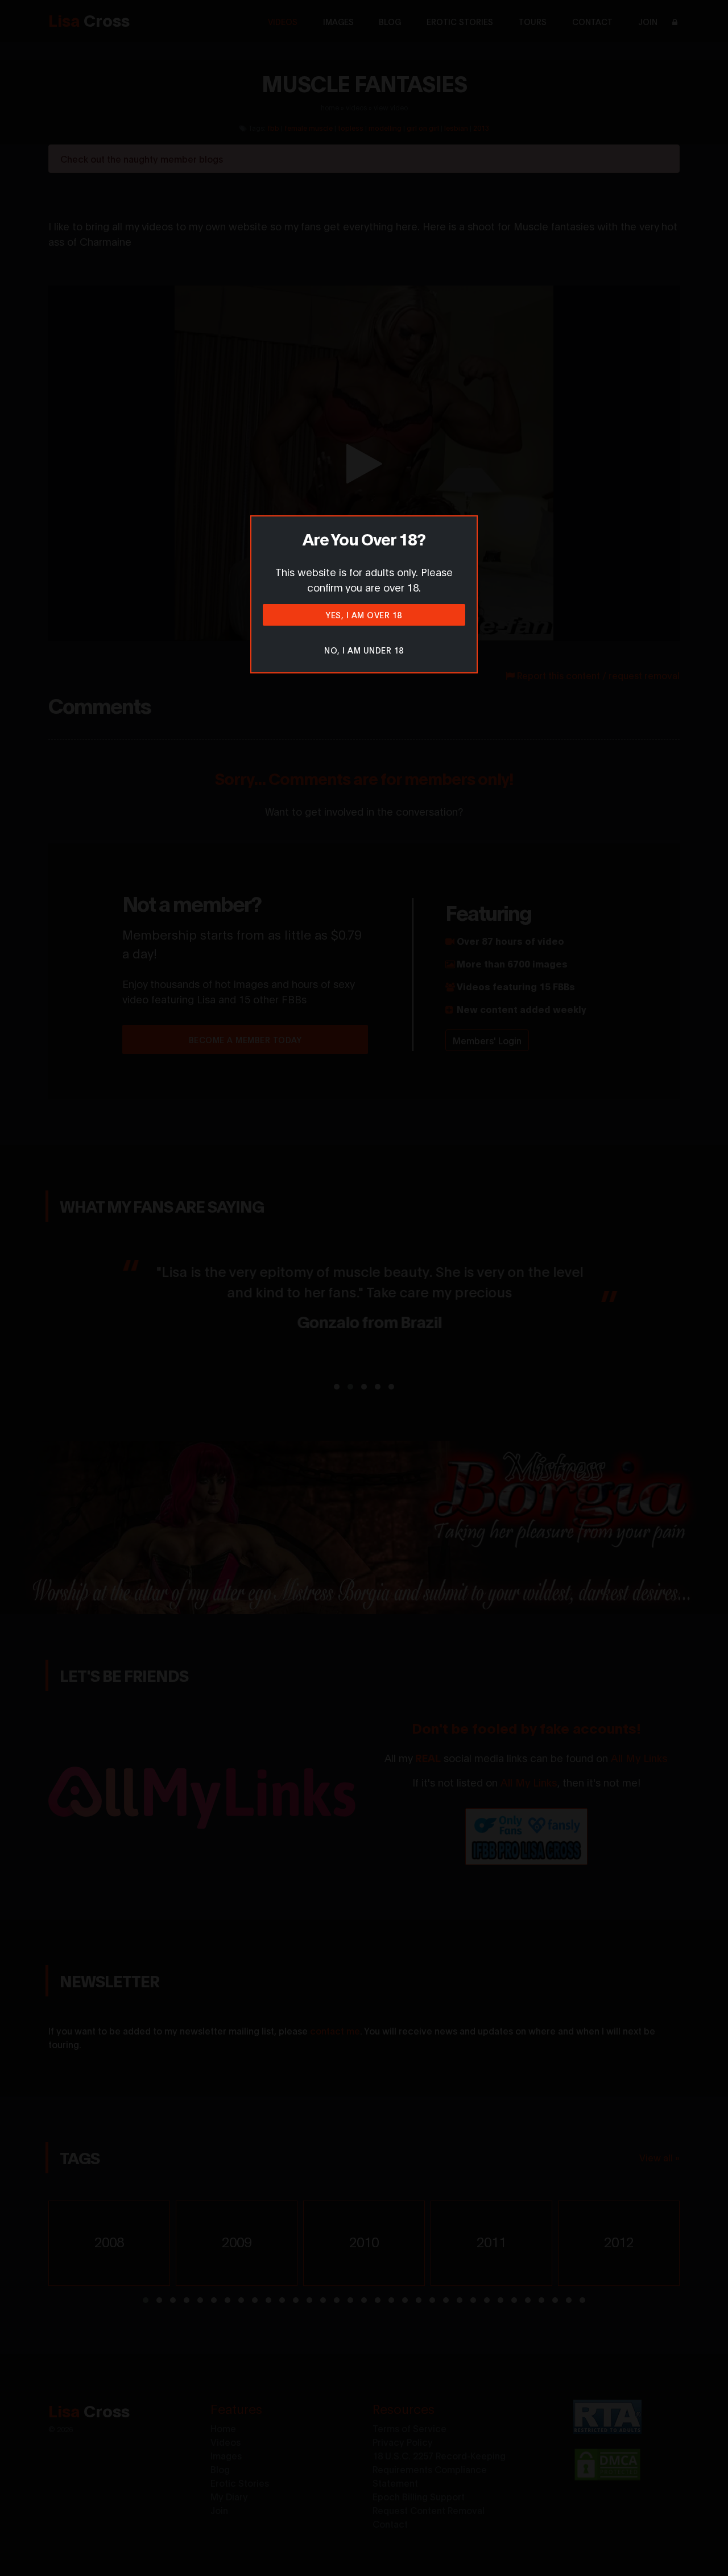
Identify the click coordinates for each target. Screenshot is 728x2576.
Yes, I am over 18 (364, 615)
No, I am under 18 (364, 650)
